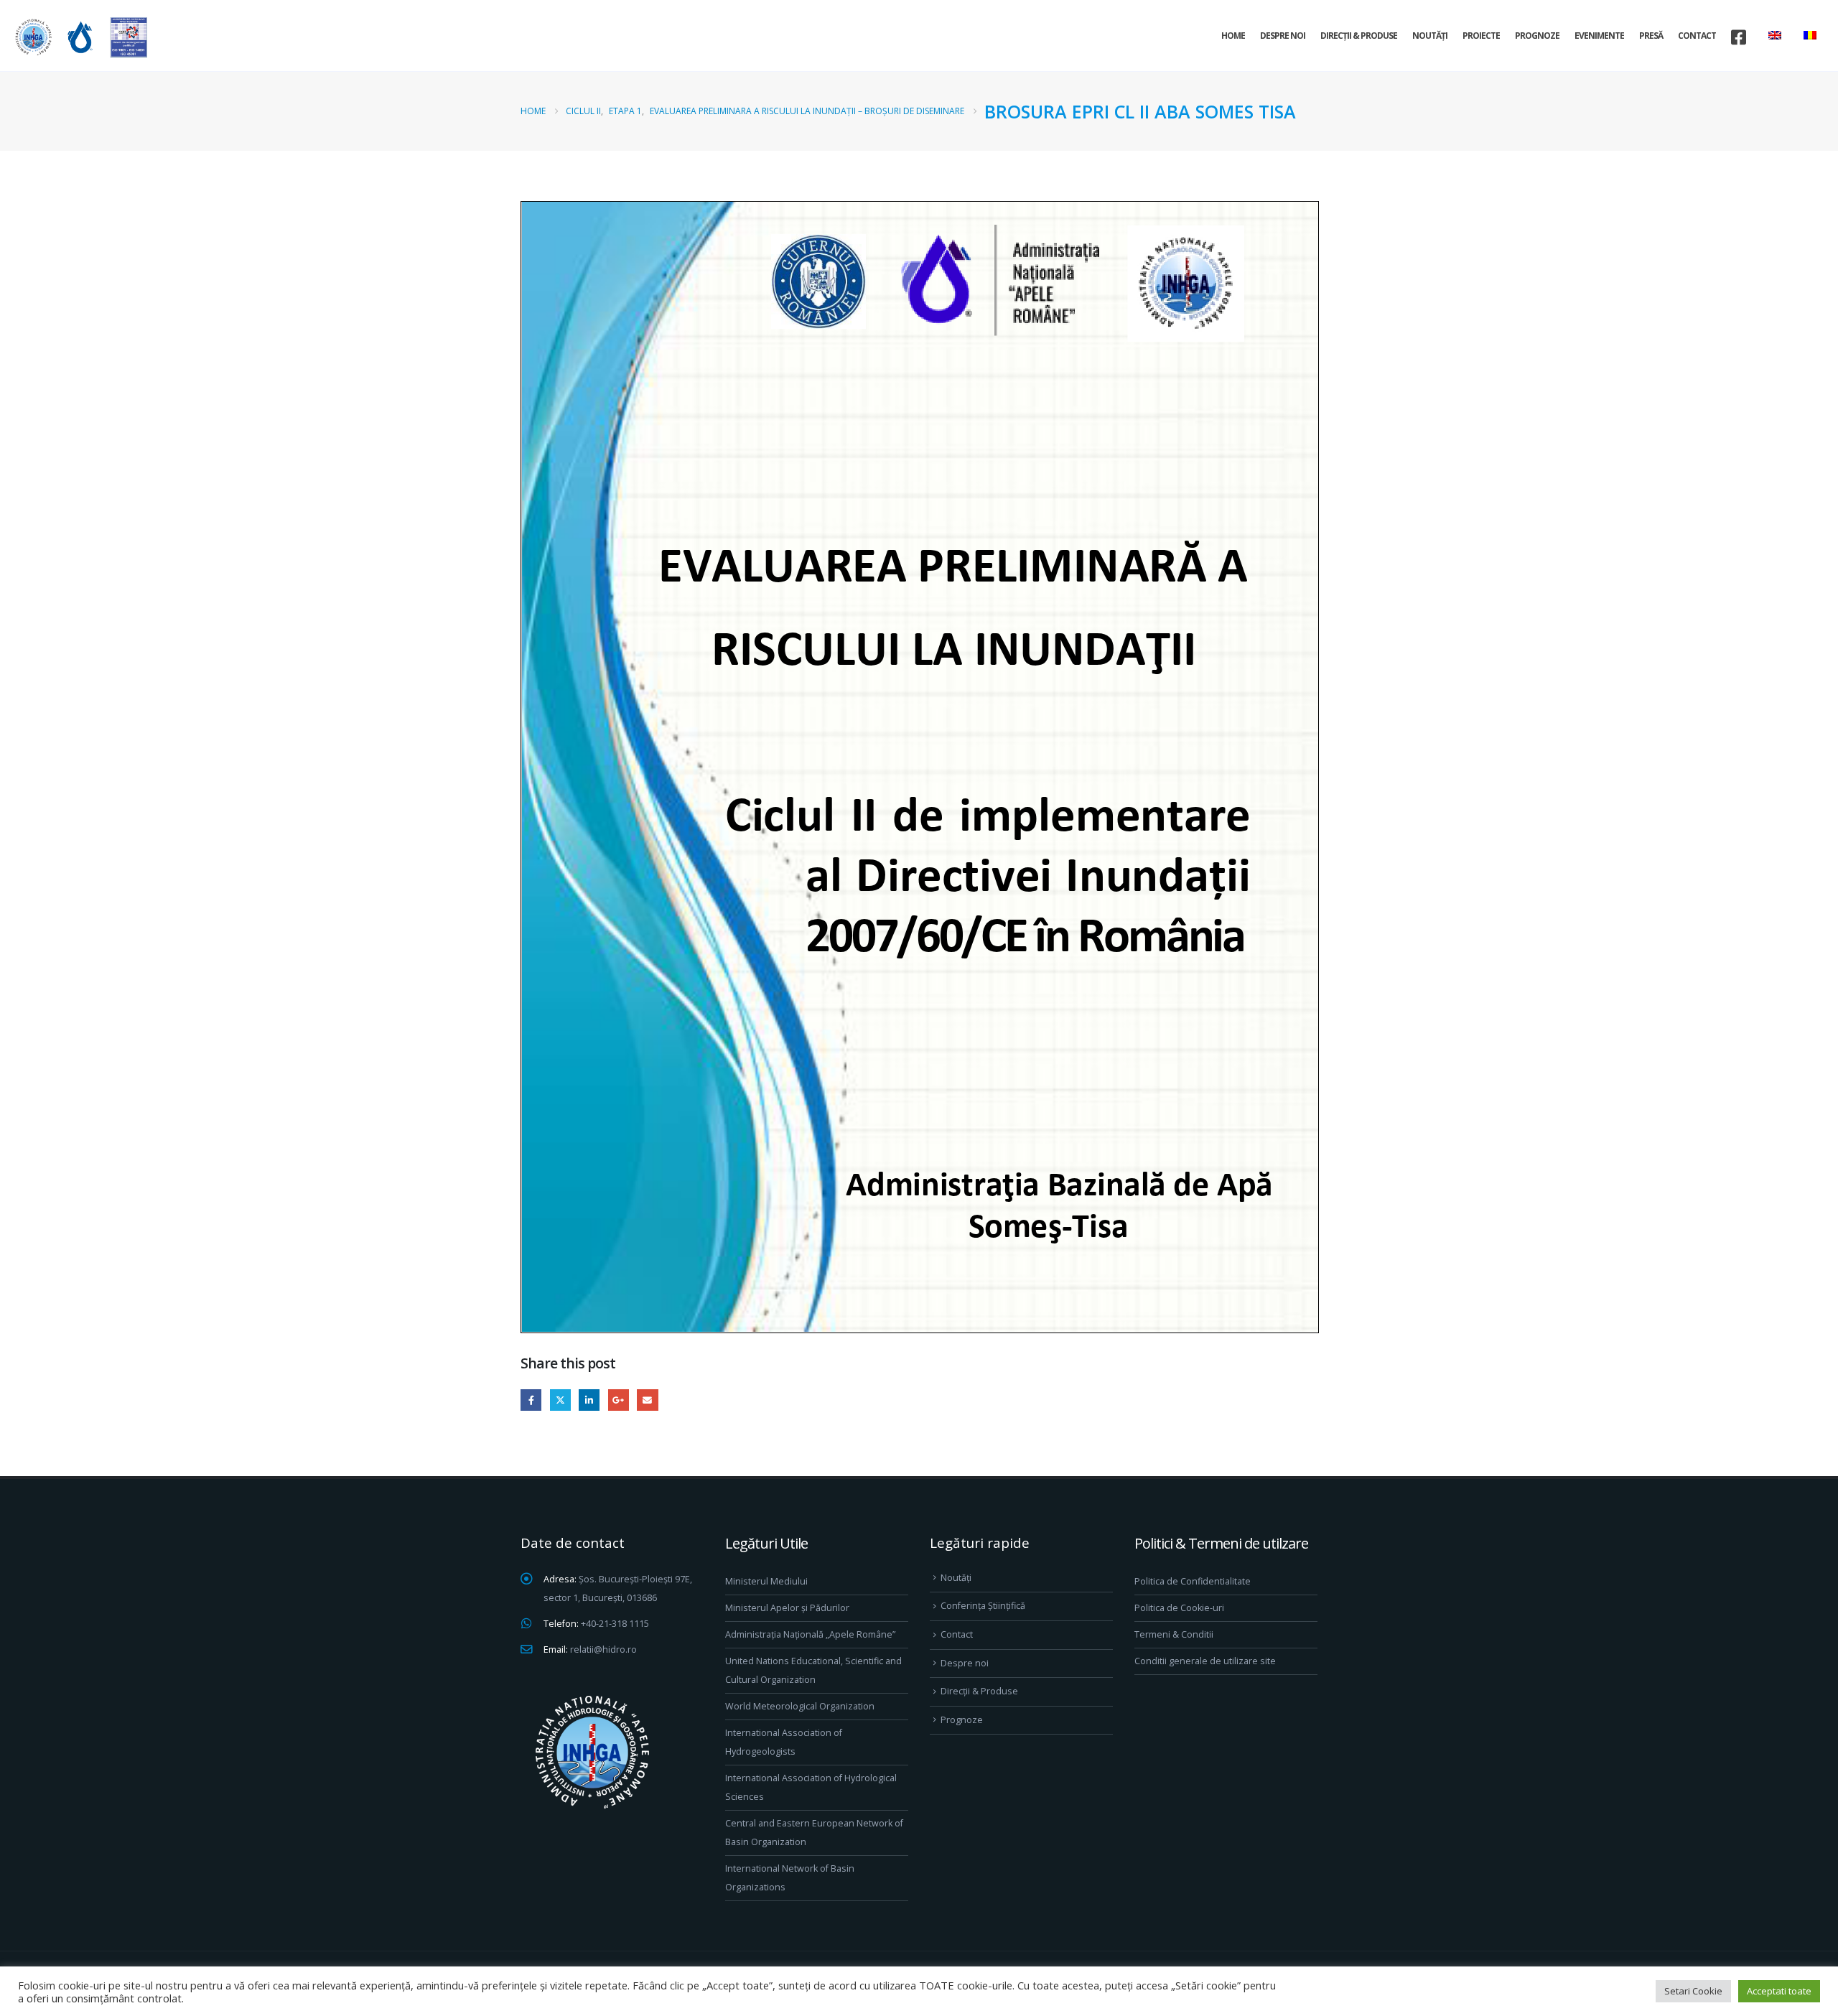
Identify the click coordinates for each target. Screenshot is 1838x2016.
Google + (619, 1400)
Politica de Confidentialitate (1193, 1581)
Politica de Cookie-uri (1179, 1608)
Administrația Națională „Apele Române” (810, 1634)
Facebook (531, 1400)
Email (647, 1400)
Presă (1651, 36)
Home (1233, 36)
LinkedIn (589, 1400)
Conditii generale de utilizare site (1205, 1661)
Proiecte (1481, 36)
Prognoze (1537, 36)
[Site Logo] (79, 37)
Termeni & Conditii (1174, 1634)
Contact (1697, 36)
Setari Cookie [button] (1693, 1991)
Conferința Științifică (983, 1606)
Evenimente (1599, 36)
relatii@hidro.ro (603, 1649)
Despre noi (1283, 36)
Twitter (560, 1400)
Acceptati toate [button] (1779, 1991)
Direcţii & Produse (1359, 36)
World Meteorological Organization (800, 1706)
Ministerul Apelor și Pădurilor (787, 1608)
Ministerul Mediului (766, 1581)
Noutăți (1430, 36)
